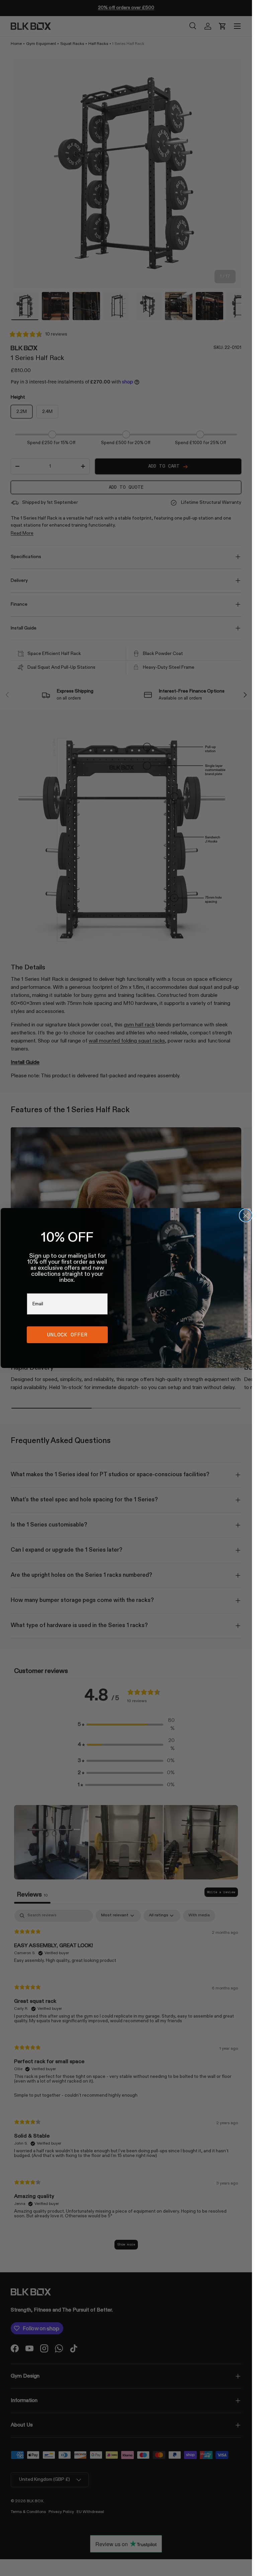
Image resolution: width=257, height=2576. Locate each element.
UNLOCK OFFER (67, 1335)
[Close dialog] (246, 1215)
